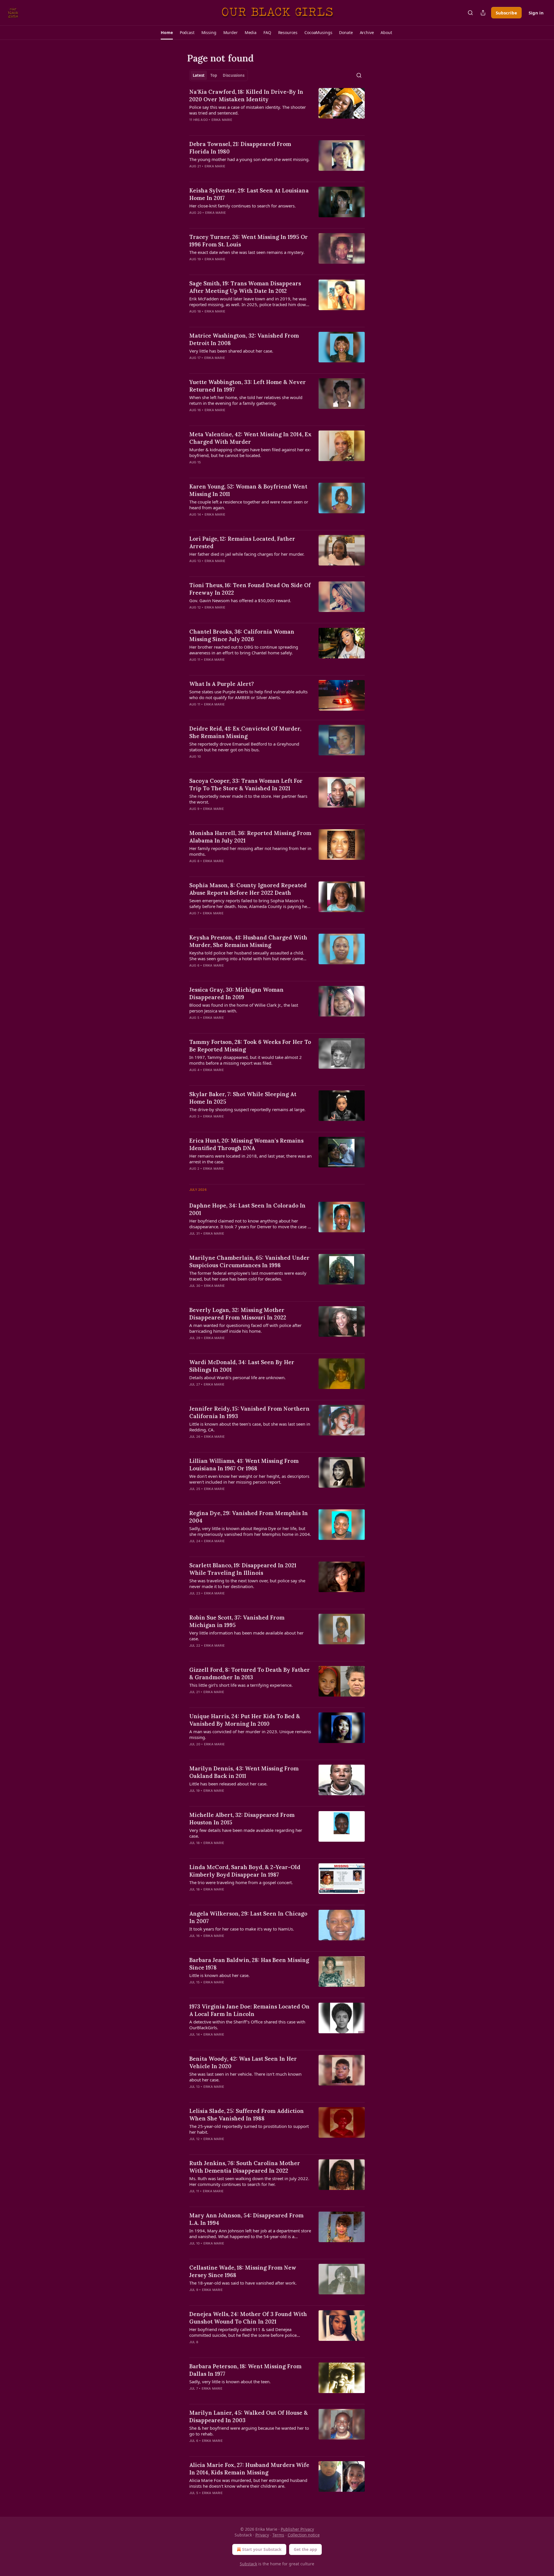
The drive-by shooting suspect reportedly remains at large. (247, 1109)
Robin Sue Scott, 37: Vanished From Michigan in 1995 (237, 1621)
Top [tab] (214, 75)
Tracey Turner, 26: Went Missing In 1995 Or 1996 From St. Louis (249, 241)
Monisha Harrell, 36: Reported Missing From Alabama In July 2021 (250, 837)
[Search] (470, 13)
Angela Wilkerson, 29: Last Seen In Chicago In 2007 (248, 1917)
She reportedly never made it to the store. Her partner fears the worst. (248, 799)
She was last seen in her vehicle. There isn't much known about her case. (245, 2077)
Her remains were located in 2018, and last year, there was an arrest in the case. (250, 1159)
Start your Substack (262, 2549)
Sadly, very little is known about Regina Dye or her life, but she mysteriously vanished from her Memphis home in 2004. (250, 1531)
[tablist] (219, 75)
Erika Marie (222, 120)
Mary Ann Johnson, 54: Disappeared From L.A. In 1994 (246, 2219)
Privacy (262, 2535)
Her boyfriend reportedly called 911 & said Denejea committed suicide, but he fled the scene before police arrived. (243, 2332)
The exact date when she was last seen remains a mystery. (247, 252)
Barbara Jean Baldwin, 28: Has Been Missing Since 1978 (249, 1964)
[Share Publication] (483, 13)
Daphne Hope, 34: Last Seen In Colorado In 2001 (247, 1209)
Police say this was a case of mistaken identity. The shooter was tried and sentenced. (248, 110)
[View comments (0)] (233, 127)
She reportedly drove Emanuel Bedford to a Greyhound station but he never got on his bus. (244, 747)
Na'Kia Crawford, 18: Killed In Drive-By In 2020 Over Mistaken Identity (246, 96)
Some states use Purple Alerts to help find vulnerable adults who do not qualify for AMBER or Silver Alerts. (248, 694)
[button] (167, 33)
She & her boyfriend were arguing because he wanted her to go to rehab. (249, 2431)
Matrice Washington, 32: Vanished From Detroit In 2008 (244, 339)
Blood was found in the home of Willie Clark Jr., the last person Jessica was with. (244, 1008)
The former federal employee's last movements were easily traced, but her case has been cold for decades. (248, 1276)
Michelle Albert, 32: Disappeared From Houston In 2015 (242, 1819)
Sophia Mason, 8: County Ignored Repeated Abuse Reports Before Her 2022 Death (248, 889)
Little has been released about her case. (228, 1784)
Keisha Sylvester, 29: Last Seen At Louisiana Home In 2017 (249, 194)
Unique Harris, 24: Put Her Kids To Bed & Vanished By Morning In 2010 (245, 1720)
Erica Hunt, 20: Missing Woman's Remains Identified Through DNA (246, 1144)
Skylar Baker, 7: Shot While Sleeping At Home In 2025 (243, 1098)
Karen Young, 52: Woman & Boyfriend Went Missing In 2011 (248, 490)
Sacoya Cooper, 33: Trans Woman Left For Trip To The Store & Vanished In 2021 (246, 785)
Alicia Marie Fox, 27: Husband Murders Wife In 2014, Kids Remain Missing (249, 2469)
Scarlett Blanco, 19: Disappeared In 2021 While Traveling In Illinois (243, 1569)
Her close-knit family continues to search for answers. (243, 206)
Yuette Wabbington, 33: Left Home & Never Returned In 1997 (248, 386)
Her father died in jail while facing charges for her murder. (247, 554)
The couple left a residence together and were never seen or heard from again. (249, 505)
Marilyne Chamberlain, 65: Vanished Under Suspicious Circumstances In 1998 (249, 1261)
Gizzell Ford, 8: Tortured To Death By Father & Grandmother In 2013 (250, 1673)
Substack (248, 2564)
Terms (278, 2535)
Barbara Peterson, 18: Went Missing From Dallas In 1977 (245, 2370)
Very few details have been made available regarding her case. (246, 1833)
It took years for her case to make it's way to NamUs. (242, 1929)
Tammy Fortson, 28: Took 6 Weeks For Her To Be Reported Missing (250, 1046)
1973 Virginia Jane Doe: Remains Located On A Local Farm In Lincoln (249, 2010)
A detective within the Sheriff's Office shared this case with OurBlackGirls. (247, 2025)
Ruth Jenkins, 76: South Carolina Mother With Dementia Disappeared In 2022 (245, 2167)
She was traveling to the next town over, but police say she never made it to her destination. (247, 1583)
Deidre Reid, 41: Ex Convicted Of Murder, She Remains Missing (245, 732)
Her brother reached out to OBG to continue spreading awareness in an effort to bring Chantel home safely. (244, 650)
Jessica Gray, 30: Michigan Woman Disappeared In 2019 (236, 993)
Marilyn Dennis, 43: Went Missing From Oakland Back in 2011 (244, 1772)
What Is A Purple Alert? (222, 684)
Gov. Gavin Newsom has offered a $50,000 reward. (240, 600)
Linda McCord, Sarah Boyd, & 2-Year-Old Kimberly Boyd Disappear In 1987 (245, 1871)
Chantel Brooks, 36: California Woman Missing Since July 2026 (242, 635)
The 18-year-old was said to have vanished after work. (243, 2283)
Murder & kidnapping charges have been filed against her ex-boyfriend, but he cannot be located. (250, 452)
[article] (277, 109)
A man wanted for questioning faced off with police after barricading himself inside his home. (245, 1328)
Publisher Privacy (297, 2529)
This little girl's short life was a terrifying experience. (241, 1685)
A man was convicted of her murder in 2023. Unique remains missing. (250, 1734)
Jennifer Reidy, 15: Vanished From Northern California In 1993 (249, 1412)
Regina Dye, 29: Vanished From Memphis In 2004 (249, 1517)
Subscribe (506, 13)
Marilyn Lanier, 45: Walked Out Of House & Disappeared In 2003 (249, 2416)
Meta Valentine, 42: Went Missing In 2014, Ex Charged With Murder (250, 438)
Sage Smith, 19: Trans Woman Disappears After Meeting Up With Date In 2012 (245, 287)
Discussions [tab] (234, 75)
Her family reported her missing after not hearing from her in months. (250, 851)
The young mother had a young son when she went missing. (249, 159)
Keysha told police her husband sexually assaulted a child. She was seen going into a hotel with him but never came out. (247, 956)
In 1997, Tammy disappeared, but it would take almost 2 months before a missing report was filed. (246, 1060)
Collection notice (304, 2535)
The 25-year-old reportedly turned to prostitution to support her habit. (249, 2129)
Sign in (536, 13)
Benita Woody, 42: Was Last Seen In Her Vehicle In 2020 (243, 2062)
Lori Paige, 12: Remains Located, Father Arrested (242, 542)
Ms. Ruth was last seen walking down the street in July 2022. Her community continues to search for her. (249, 2181)
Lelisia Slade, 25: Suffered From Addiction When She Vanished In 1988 (247, 2115)
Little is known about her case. (219, 1975)
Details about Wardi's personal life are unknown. (237, 1377)
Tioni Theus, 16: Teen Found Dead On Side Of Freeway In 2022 (250, 589)
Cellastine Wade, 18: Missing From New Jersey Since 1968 (243, 2271)
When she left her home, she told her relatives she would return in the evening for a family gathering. (246, 400)
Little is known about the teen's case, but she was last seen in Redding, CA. (250, 1427)
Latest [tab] (199, 75)
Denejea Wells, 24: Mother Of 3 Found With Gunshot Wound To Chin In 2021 (248, 2318)
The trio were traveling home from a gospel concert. (241, 1882)
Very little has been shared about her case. (231, 351)
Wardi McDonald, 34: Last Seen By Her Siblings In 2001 (242, 1366)
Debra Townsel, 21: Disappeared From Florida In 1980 (240, 148)
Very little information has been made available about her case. (246, 1636)
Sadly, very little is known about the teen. (230, 2382)
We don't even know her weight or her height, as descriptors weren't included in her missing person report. (249, 1479)
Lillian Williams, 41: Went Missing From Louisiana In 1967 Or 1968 (244, 1465)
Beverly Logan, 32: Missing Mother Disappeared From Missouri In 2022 (238, 1314)
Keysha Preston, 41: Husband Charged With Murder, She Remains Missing (248, 941)
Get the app (305, 2549)
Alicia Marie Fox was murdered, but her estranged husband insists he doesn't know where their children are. (248, 2483)
